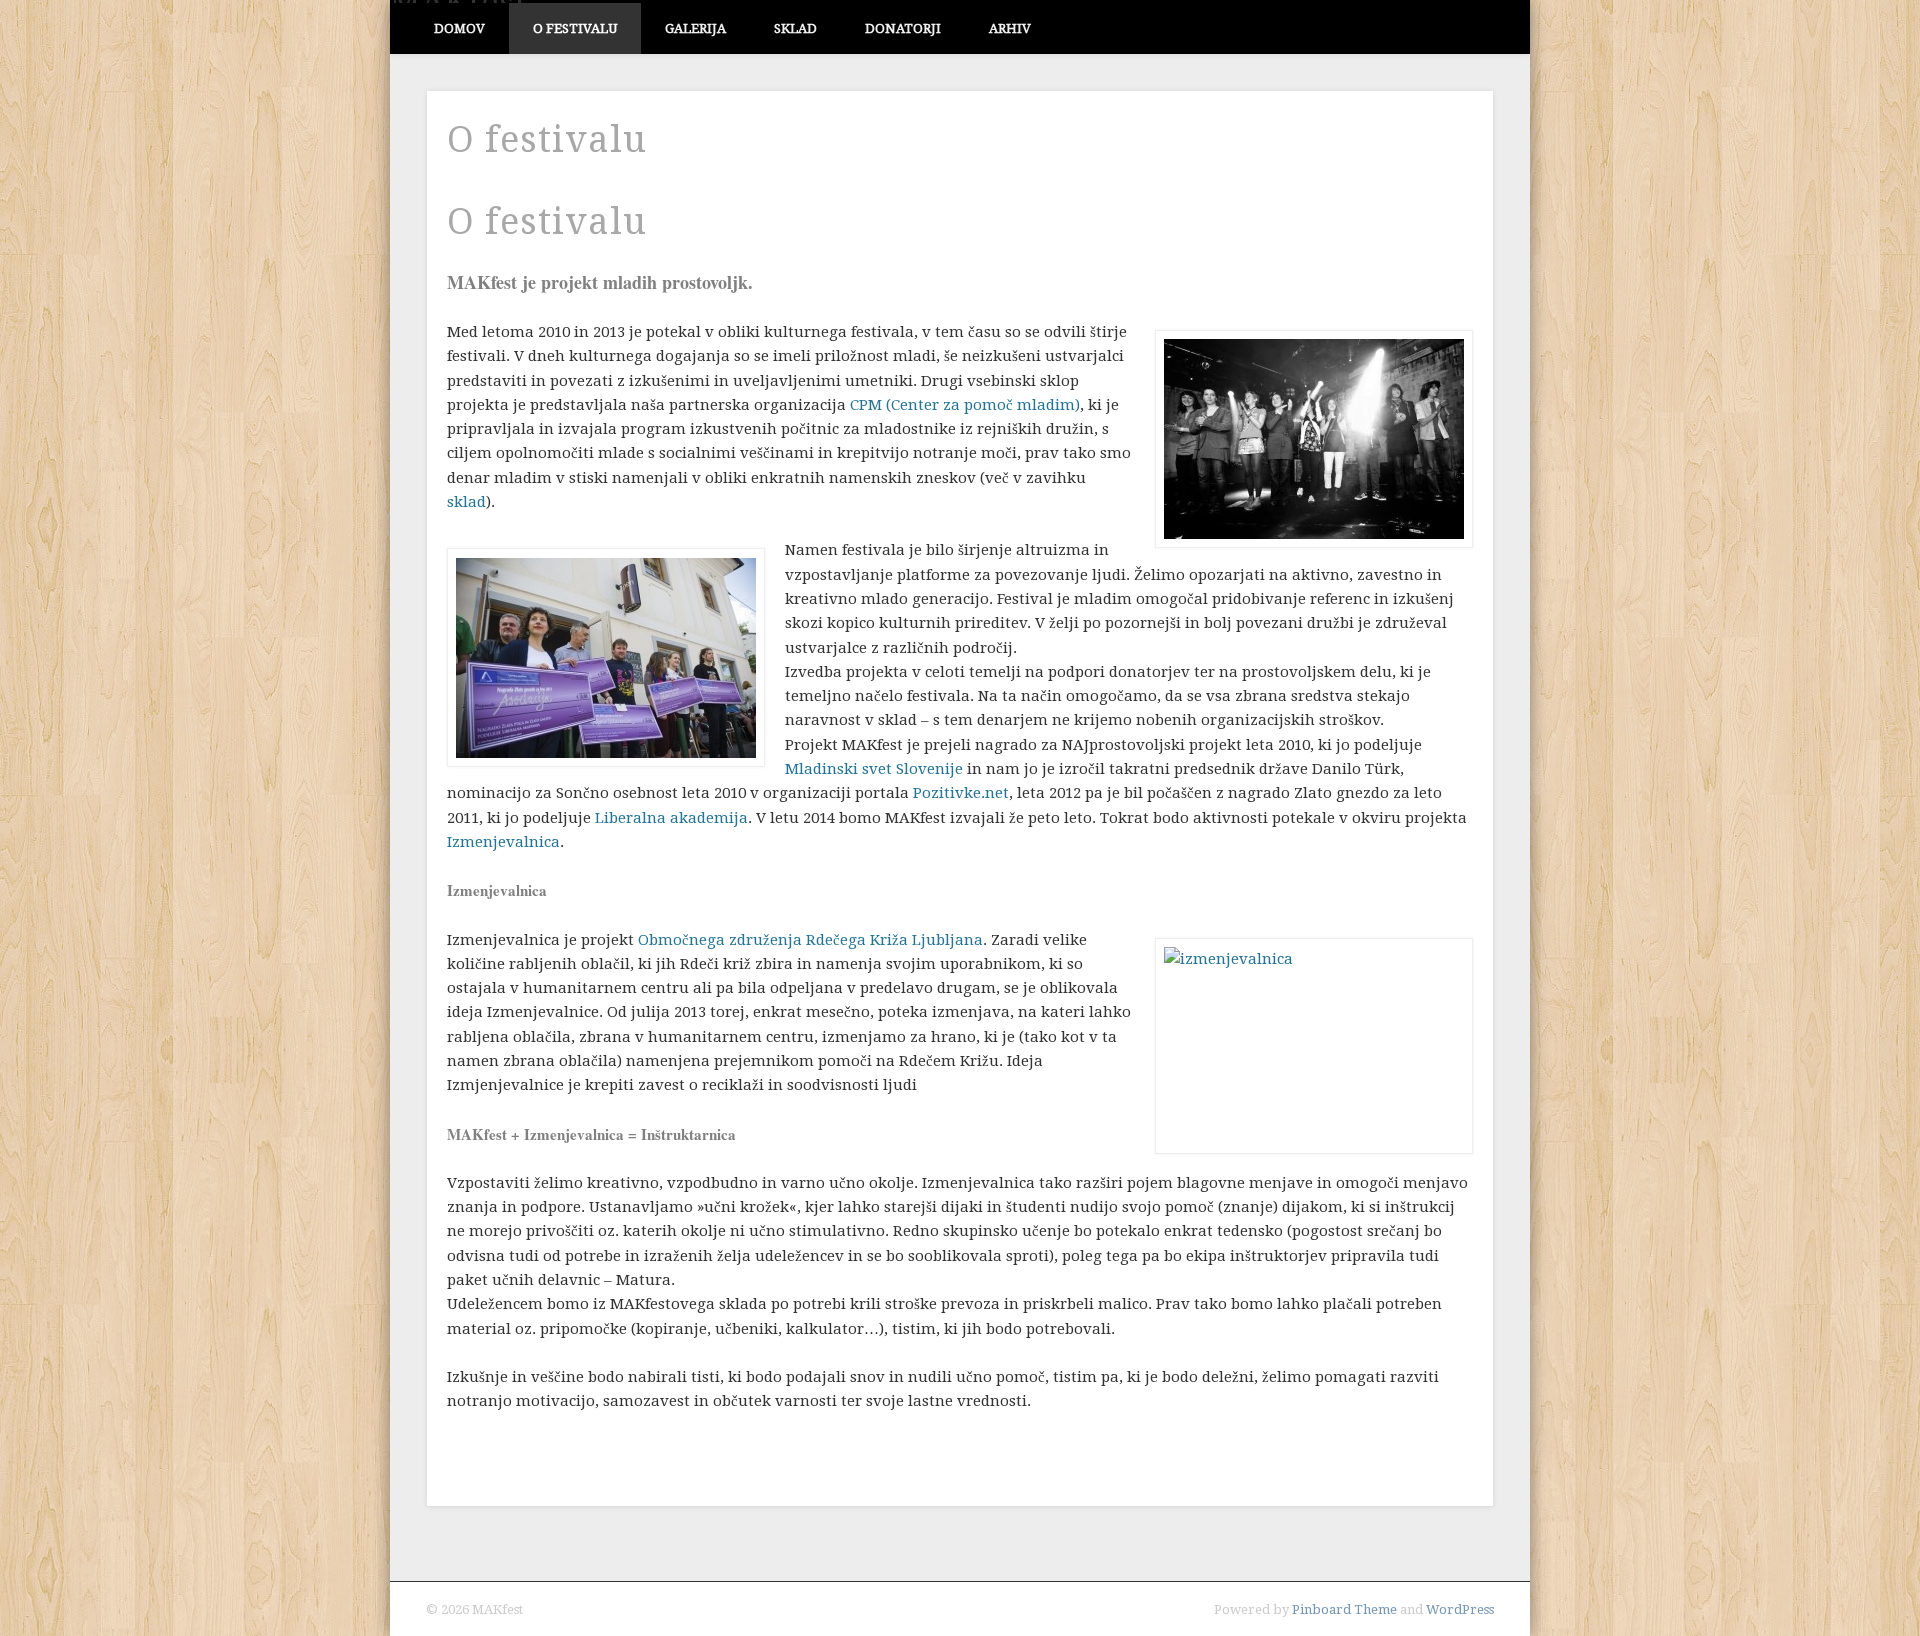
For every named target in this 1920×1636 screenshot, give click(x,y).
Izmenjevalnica (503, 842)
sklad (466, 502)
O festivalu (575, 28)
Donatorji (903, 28)
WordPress (1460, 1609)
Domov (459, 28)
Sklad (795, 28)
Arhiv (1010, 28)
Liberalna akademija (671, 818)
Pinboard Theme (1344, 1609)
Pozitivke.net (961, 793)
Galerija (695, 28)
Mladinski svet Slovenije (874, 769)
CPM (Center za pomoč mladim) (965, 405)
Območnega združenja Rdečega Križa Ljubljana (810, 940)
